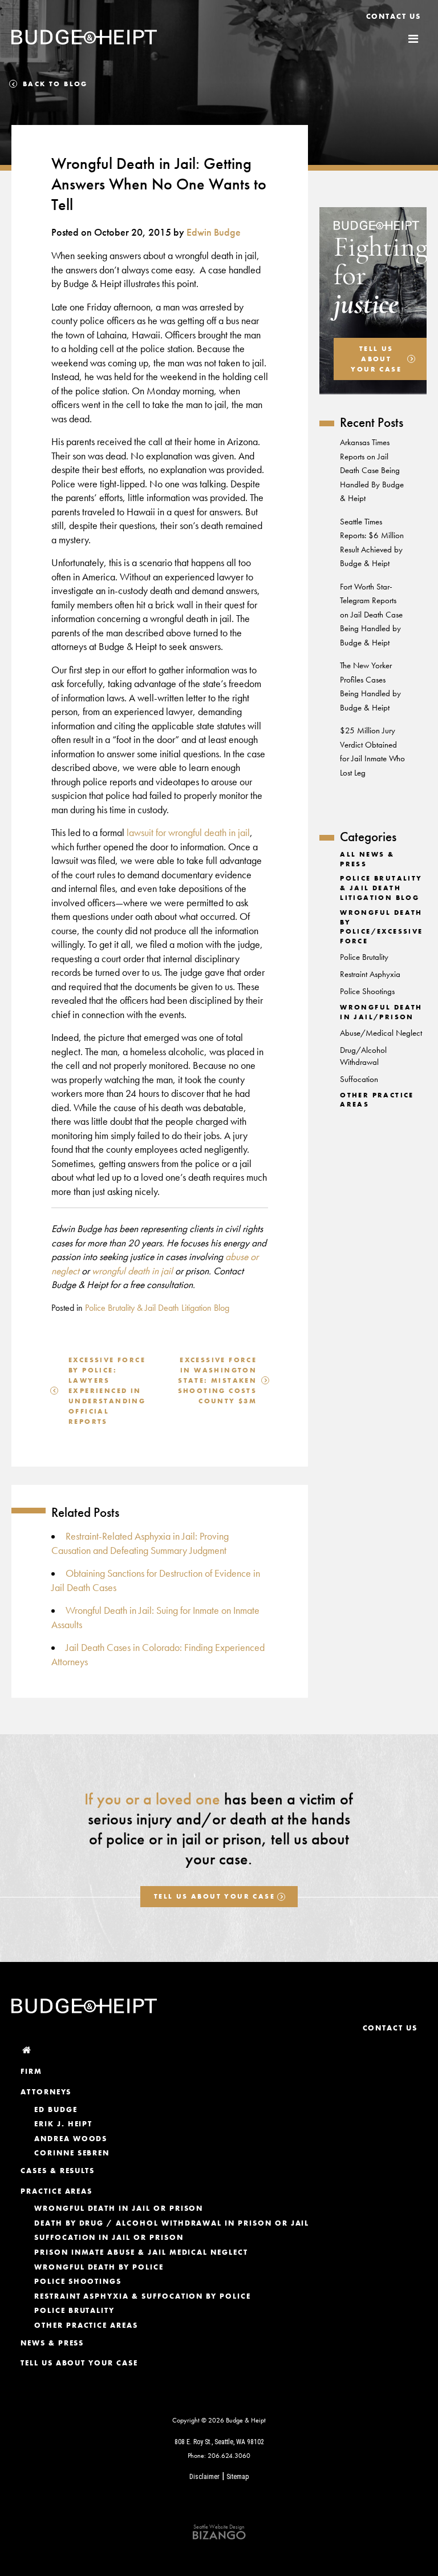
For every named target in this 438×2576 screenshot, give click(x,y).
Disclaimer (204, 2477)
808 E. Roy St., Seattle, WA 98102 (219, 2442)
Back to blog (55, 84)
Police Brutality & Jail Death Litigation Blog (157, 1308)
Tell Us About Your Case (214, 1896)
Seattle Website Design (219, 2527)
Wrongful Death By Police (99, 2267)
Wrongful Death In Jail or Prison (119, 2208)
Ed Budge (56, 2109)
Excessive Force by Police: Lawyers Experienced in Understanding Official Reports (107, 1391)
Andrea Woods (71, 2139)
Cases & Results (58, 2171)
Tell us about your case (376, 359)
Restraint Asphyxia (370, 974)
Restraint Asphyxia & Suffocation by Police (143, 2296)
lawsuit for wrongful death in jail (188, 833)
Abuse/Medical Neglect (381, 1033)
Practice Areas (56, 2191)
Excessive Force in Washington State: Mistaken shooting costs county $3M (218, 1380)
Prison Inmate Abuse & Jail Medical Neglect (141, 2252)
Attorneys (46, 2092)
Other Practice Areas (86, 2325)
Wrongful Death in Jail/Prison (381, 1012)
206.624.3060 (229, 2456)
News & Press (52, 2343)
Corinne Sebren (72, 2153)
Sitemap (238, 2477)
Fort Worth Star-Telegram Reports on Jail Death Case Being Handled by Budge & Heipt (371, 615)
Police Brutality (364, 957)
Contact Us (394, 16)
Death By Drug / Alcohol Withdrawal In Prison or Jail (172, 2223)
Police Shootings (367, 991)
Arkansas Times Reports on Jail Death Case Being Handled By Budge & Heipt (372, 470)
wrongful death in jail (132, 1271)
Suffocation (359, 1079)
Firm (31, 2071)
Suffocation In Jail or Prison (109, 2237)
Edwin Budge (214, 232)
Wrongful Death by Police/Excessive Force (381, 927)
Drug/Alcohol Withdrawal (363, 1056)
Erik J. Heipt (63, 2124)
